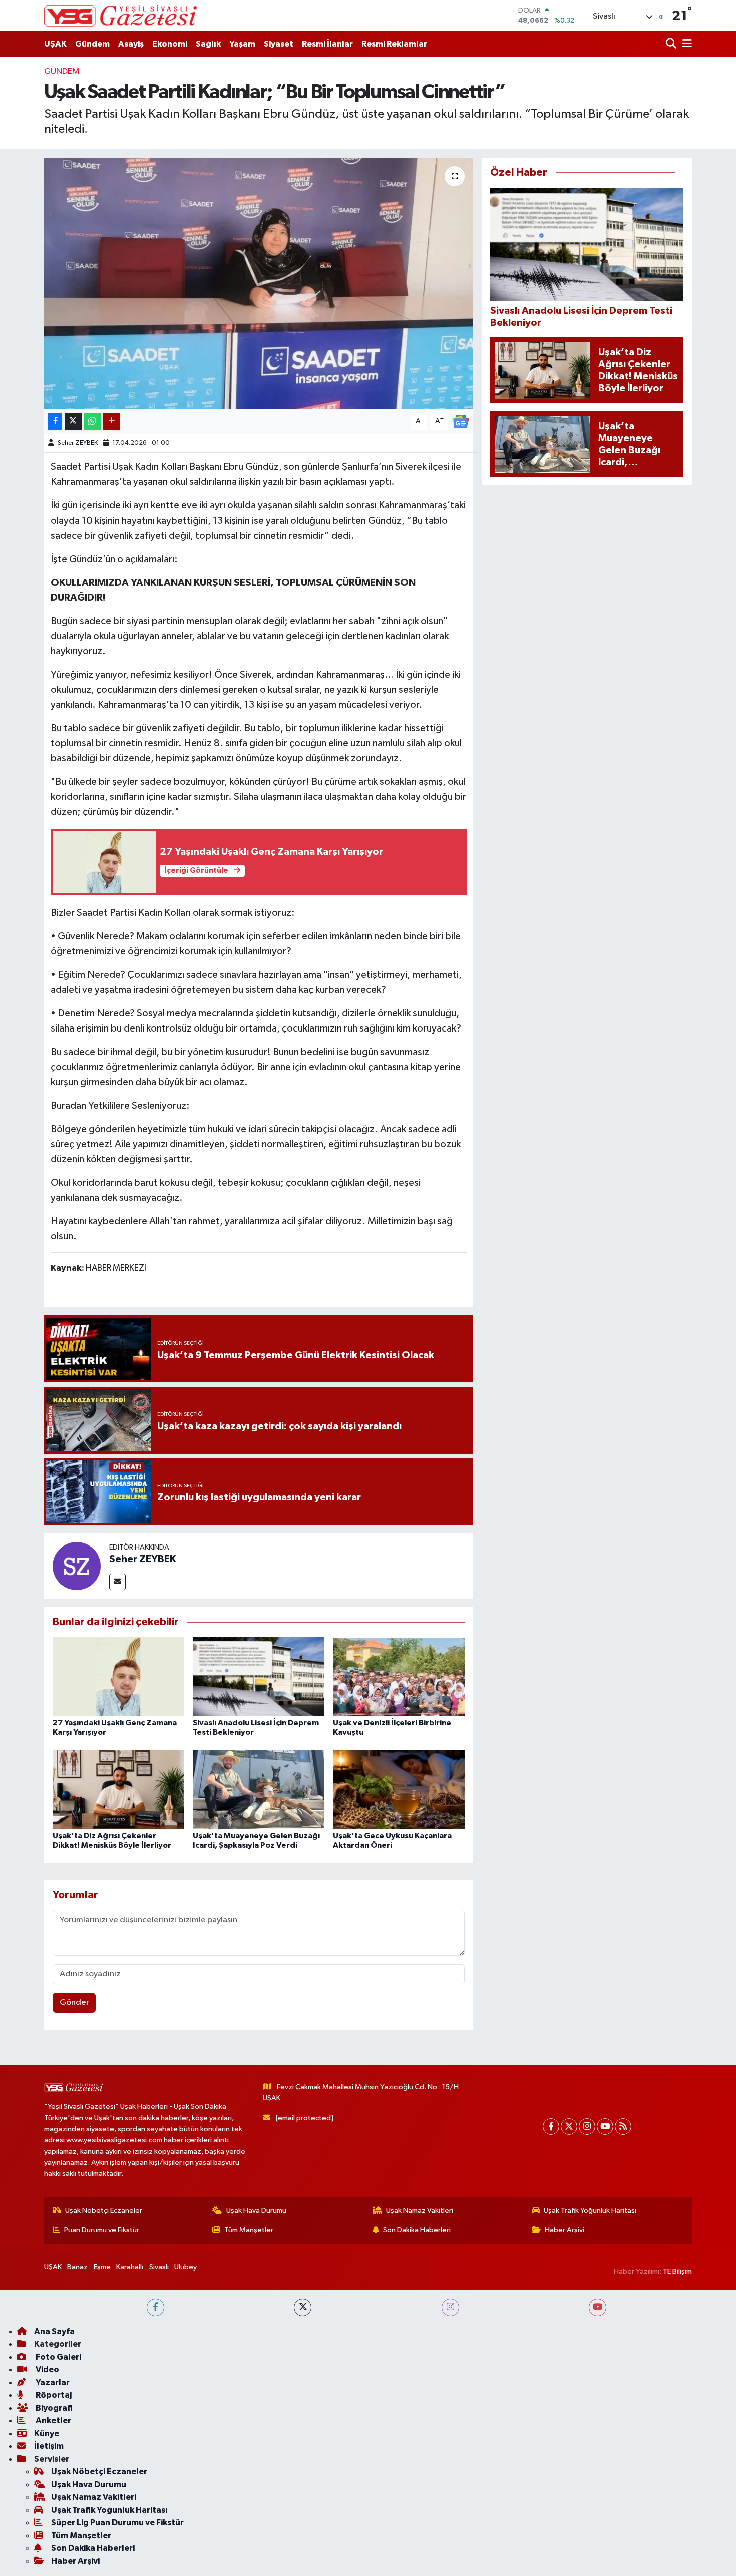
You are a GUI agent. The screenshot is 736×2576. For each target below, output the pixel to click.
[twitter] (303, 2307)
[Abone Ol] (461, 421)
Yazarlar (52, 2383)
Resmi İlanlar (327, 44)
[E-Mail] (117, 1582)
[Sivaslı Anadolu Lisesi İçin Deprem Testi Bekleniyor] (259, 1676)
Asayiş (131, 44)
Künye (47, 2434)
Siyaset (279, 44)
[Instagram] (587, 2126)
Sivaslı (159, 2267)
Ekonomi (170, 44)
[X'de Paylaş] (73, 422)
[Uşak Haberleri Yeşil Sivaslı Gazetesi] (120, 16)
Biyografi (53, 2408)
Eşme (102, 2267)
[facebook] (155, 2307)
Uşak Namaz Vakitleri (420, 2210)
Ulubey (186, 2267)
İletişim (49, 2446)
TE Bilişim (677, 2271)
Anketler (53, 2421)
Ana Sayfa (54, 2332)
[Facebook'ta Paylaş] (55, 422)
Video (47, 2370)
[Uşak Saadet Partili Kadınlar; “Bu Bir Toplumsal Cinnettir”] (259, 283)
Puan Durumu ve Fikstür (102, 2230)
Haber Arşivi (565, 2230)
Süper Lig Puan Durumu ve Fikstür (117, 2523)
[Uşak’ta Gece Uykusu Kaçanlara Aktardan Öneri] (399, 1789)
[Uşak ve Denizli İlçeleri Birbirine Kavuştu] (399, 1676)
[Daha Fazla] (111, 422)
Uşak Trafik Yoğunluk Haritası (590, 2210)
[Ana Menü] (685, 44)
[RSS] (623, 2126)
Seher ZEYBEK (78, 443)
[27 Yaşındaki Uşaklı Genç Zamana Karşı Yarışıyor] (118, 1676)
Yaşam (242, 44)
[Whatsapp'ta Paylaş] (92, 422)
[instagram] (450, 2307)
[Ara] (672, 44)
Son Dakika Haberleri (417, 2230)
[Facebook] (551, 2126)
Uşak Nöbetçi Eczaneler (104, 2210)
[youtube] (598, 2307)
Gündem (92, 44)
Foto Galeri (58, 2357)
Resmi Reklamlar (394, 44)
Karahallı (130, 2267)
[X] (569, 2126)
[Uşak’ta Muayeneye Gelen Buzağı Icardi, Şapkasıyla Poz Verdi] (259, 1789)
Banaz (77, 2267)
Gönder (74, 2003)
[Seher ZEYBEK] (77, 1566)
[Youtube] (605, 2126)
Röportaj (53, 2395)
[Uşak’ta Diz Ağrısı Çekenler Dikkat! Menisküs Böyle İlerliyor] (118, 1789)
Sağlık (208, 44)
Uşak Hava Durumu (256, 2210)
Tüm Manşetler (249, 2230)
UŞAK (55, 44)
